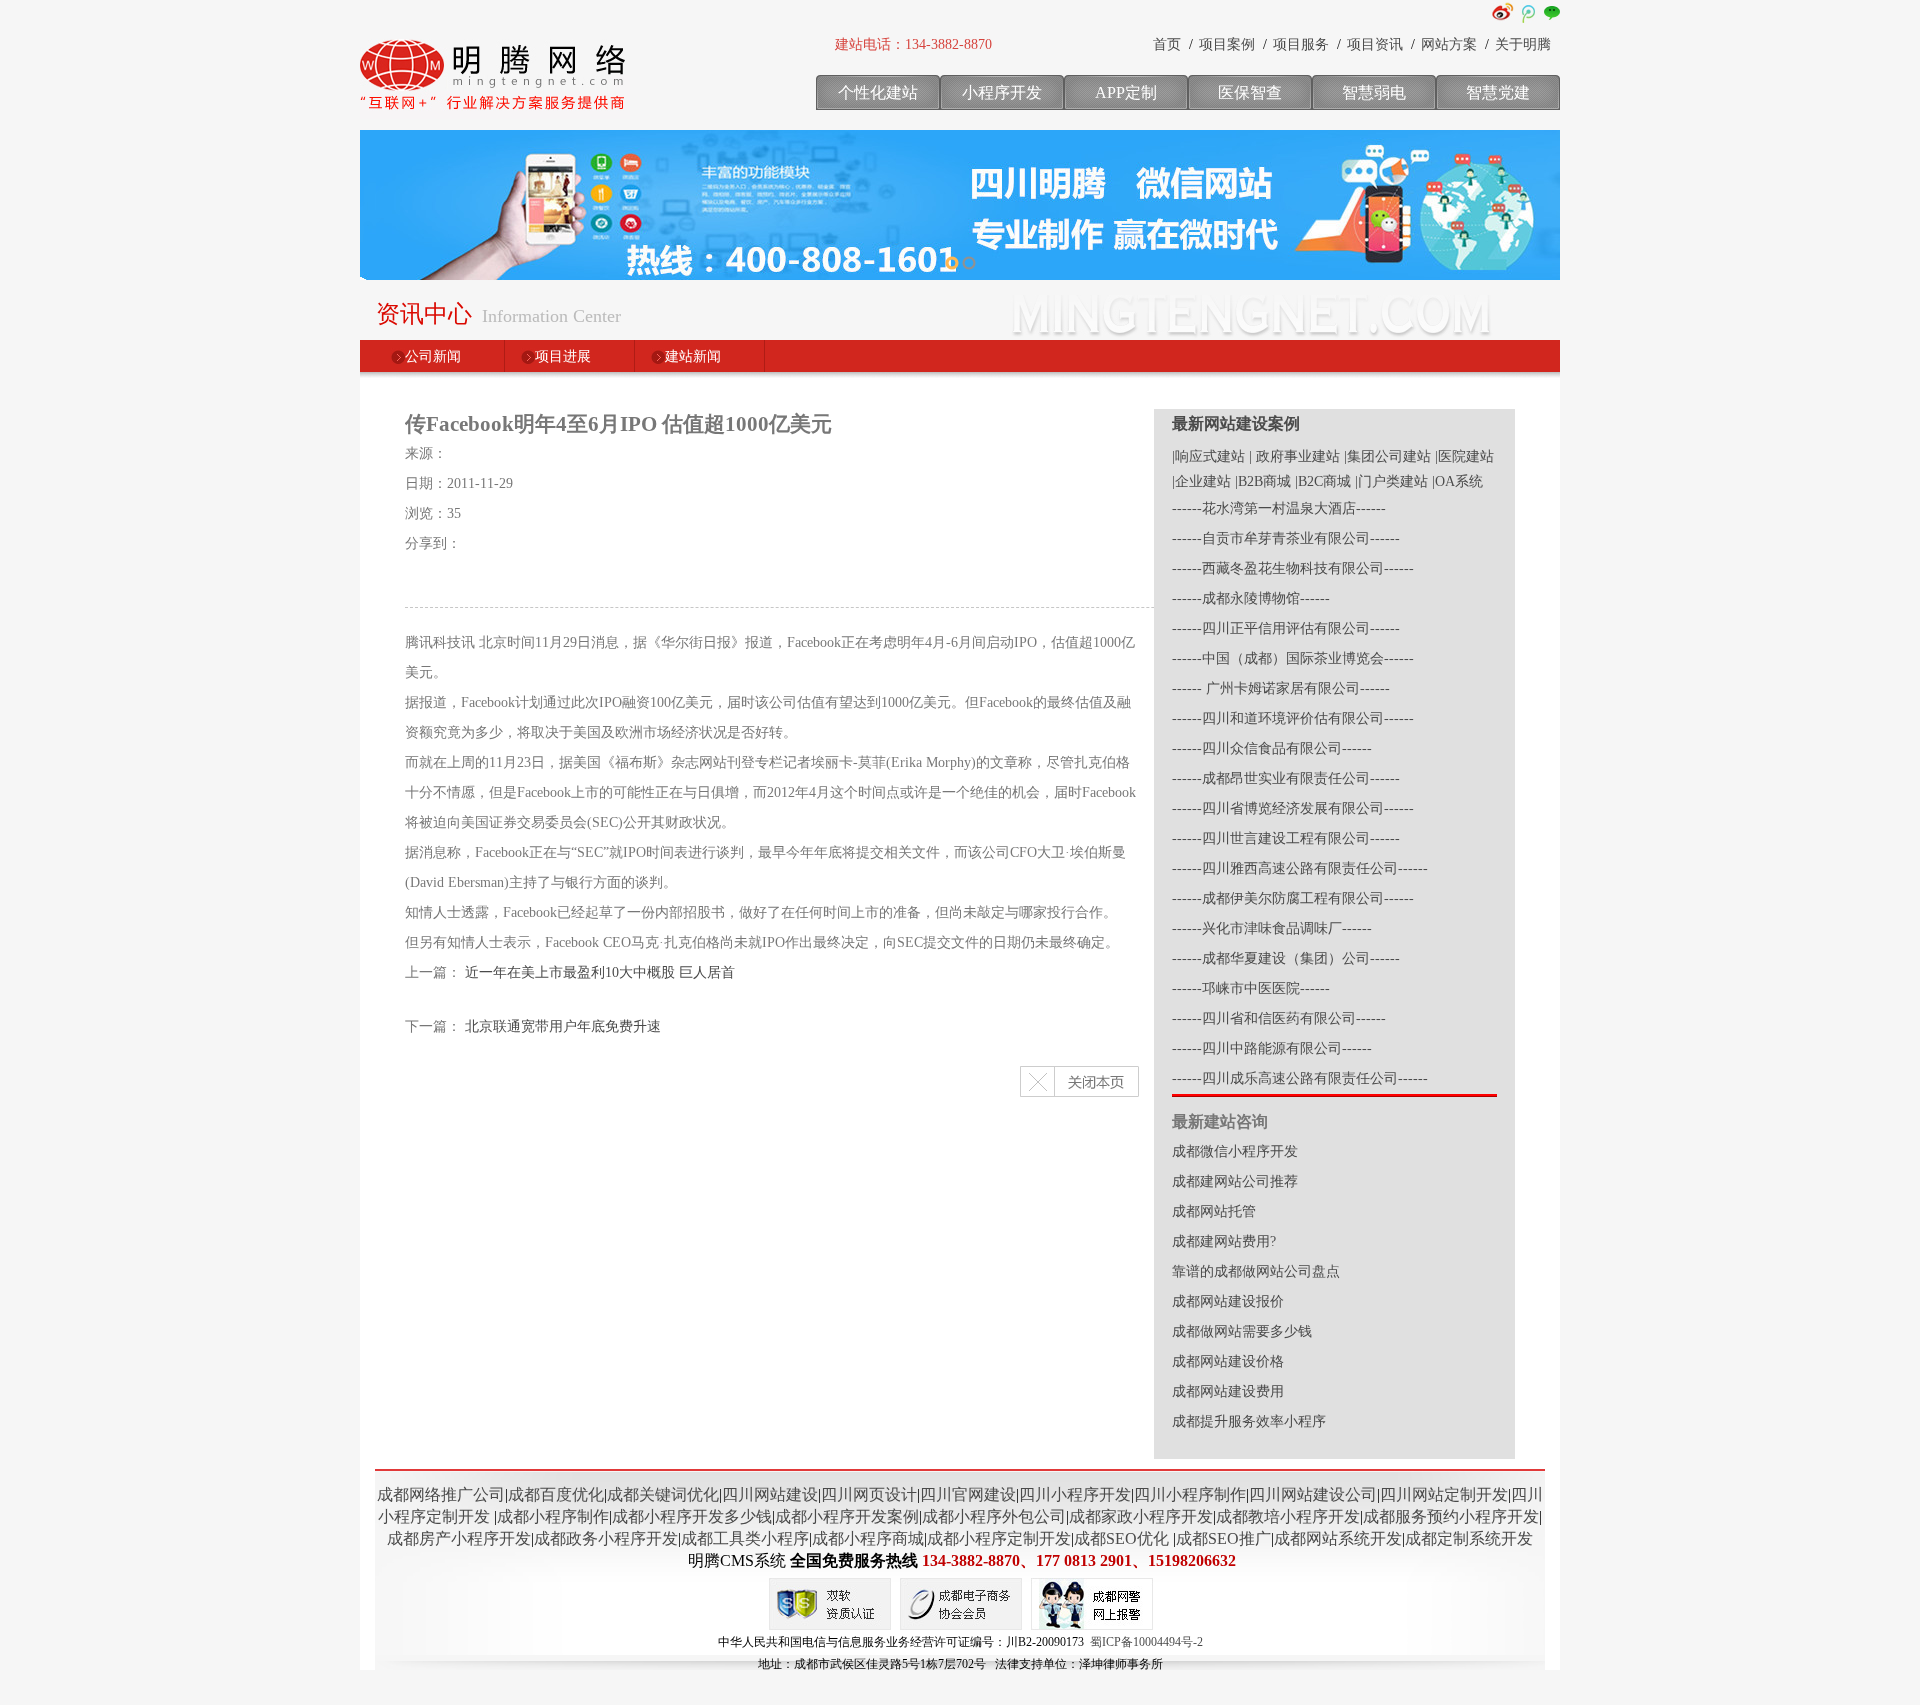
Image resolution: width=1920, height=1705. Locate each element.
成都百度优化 (556, 1494)
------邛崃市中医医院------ (1251, 988)
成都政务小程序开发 (606, 1538)
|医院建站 (1464, 456)
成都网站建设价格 (1228, 1361)
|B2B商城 (1263, 481)
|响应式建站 (1208, 456)
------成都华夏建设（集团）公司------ (1286, 958)
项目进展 (563, 356)
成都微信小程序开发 (1235, 1151)
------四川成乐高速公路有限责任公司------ (1300, 1078)
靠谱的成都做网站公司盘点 (1256, 1271)
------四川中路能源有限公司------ (1272, 1048)
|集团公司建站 (1387, 456)
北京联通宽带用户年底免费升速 (563, 1026)
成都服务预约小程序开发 (1451, 1516)
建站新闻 (693, 356)
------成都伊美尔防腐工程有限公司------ (1293, 898)
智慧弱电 (1374, 92)
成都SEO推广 (1223, 1538)
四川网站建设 (770, 1494)
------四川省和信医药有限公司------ (1279, 1018)
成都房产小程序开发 (459, 1538)
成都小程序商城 (868, 1538)
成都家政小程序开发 (1141, 1516)
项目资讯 (1375, 44)
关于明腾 (1523, 44)
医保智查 (1250, 92)
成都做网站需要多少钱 (1242, 1331)
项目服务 (1301, 44)
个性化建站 (878, 92)
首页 (1167, 44)
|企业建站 (1201, 481)
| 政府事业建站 (1294, 456)
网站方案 (1449, 44)
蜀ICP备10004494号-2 (1146, 1642)
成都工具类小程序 (745, 1538)
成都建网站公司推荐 (1235, 1181)
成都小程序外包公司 (994, 1516)
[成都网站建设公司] (495, 115)
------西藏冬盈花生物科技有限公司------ (1293, 568)
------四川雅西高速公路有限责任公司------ (1300, 868)
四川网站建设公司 (1313, 1494)
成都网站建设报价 (1228, 1301)
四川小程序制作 (1190, 1494)
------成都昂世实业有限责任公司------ (1286, 778)
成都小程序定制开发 (999, 1538)
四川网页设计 (869, 1494)
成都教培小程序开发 (1288, 1516)
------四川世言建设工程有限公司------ (1286, 838)
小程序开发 (1002, 92)
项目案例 (1227, 44)
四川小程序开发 (1075, 1494)
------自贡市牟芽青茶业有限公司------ (1286, 538)
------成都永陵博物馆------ (1251, 598)
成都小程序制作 (553, 1516)
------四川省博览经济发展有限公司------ (1293, 808)
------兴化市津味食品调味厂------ (1272, 928)
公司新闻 (433, 356)
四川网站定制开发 (1444, 1494)
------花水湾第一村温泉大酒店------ (1279, 508)
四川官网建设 (968, 1494)
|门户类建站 (1391, 481)
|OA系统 (1457, 481)
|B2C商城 (1323, 481)
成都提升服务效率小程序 (1249, 1421)
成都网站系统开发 (1338, 1538)
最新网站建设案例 (1236, 423)
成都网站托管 (1214, 1211)
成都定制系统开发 (1469, 1538)
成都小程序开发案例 (847, 1516)
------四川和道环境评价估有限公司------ (1293, 718)
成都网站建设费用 (1228, 1391)
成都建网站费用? (1224, 1241)
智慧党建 (1498, 92)
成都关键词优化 (663, 1494)
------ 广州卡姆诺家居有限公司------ (1281, 688)
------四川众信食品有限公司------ (1272, 748)
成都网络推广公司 (441, 1494)
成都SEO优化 (1121, 1538)
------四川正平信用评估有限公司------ (1286, 628)
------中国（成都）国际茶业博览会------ (1293, 658)
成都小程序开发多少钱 (692, 1516)
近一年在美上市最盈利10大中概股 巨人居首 (600, 972)
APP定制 (1126, 92)
